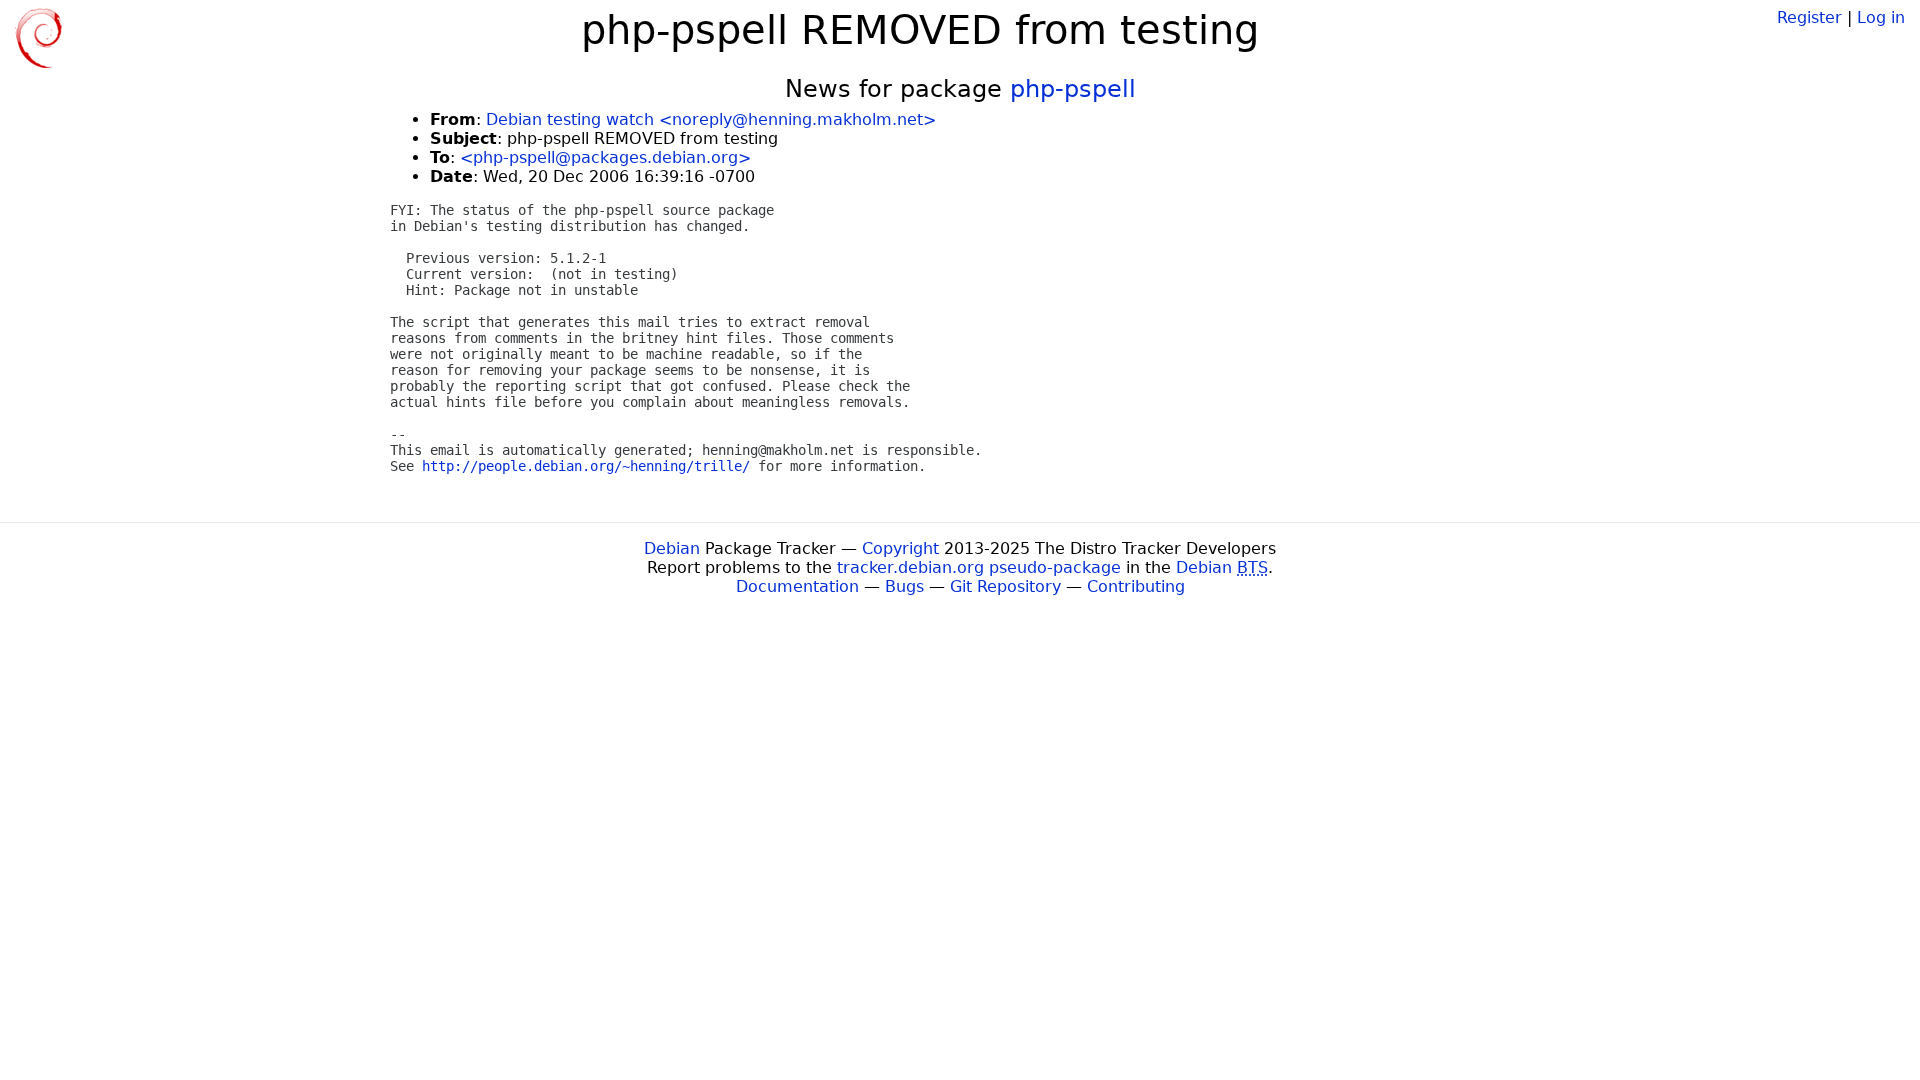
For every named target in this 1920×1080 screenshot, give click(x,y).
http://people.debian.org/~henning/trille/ (586, 466)
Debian (672, 548)
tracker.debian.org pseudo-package (979, 567)
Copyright (900, 548)
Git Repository (1005, 586)
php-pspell (1073, 89)
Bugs (904, 586)
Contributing (1136, 586)
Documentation (797, 586)
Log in (1881, 17)
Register (1809, 17)
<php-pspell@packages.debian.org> (605, 157)
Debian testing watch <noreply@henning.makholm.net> (711, 119)
